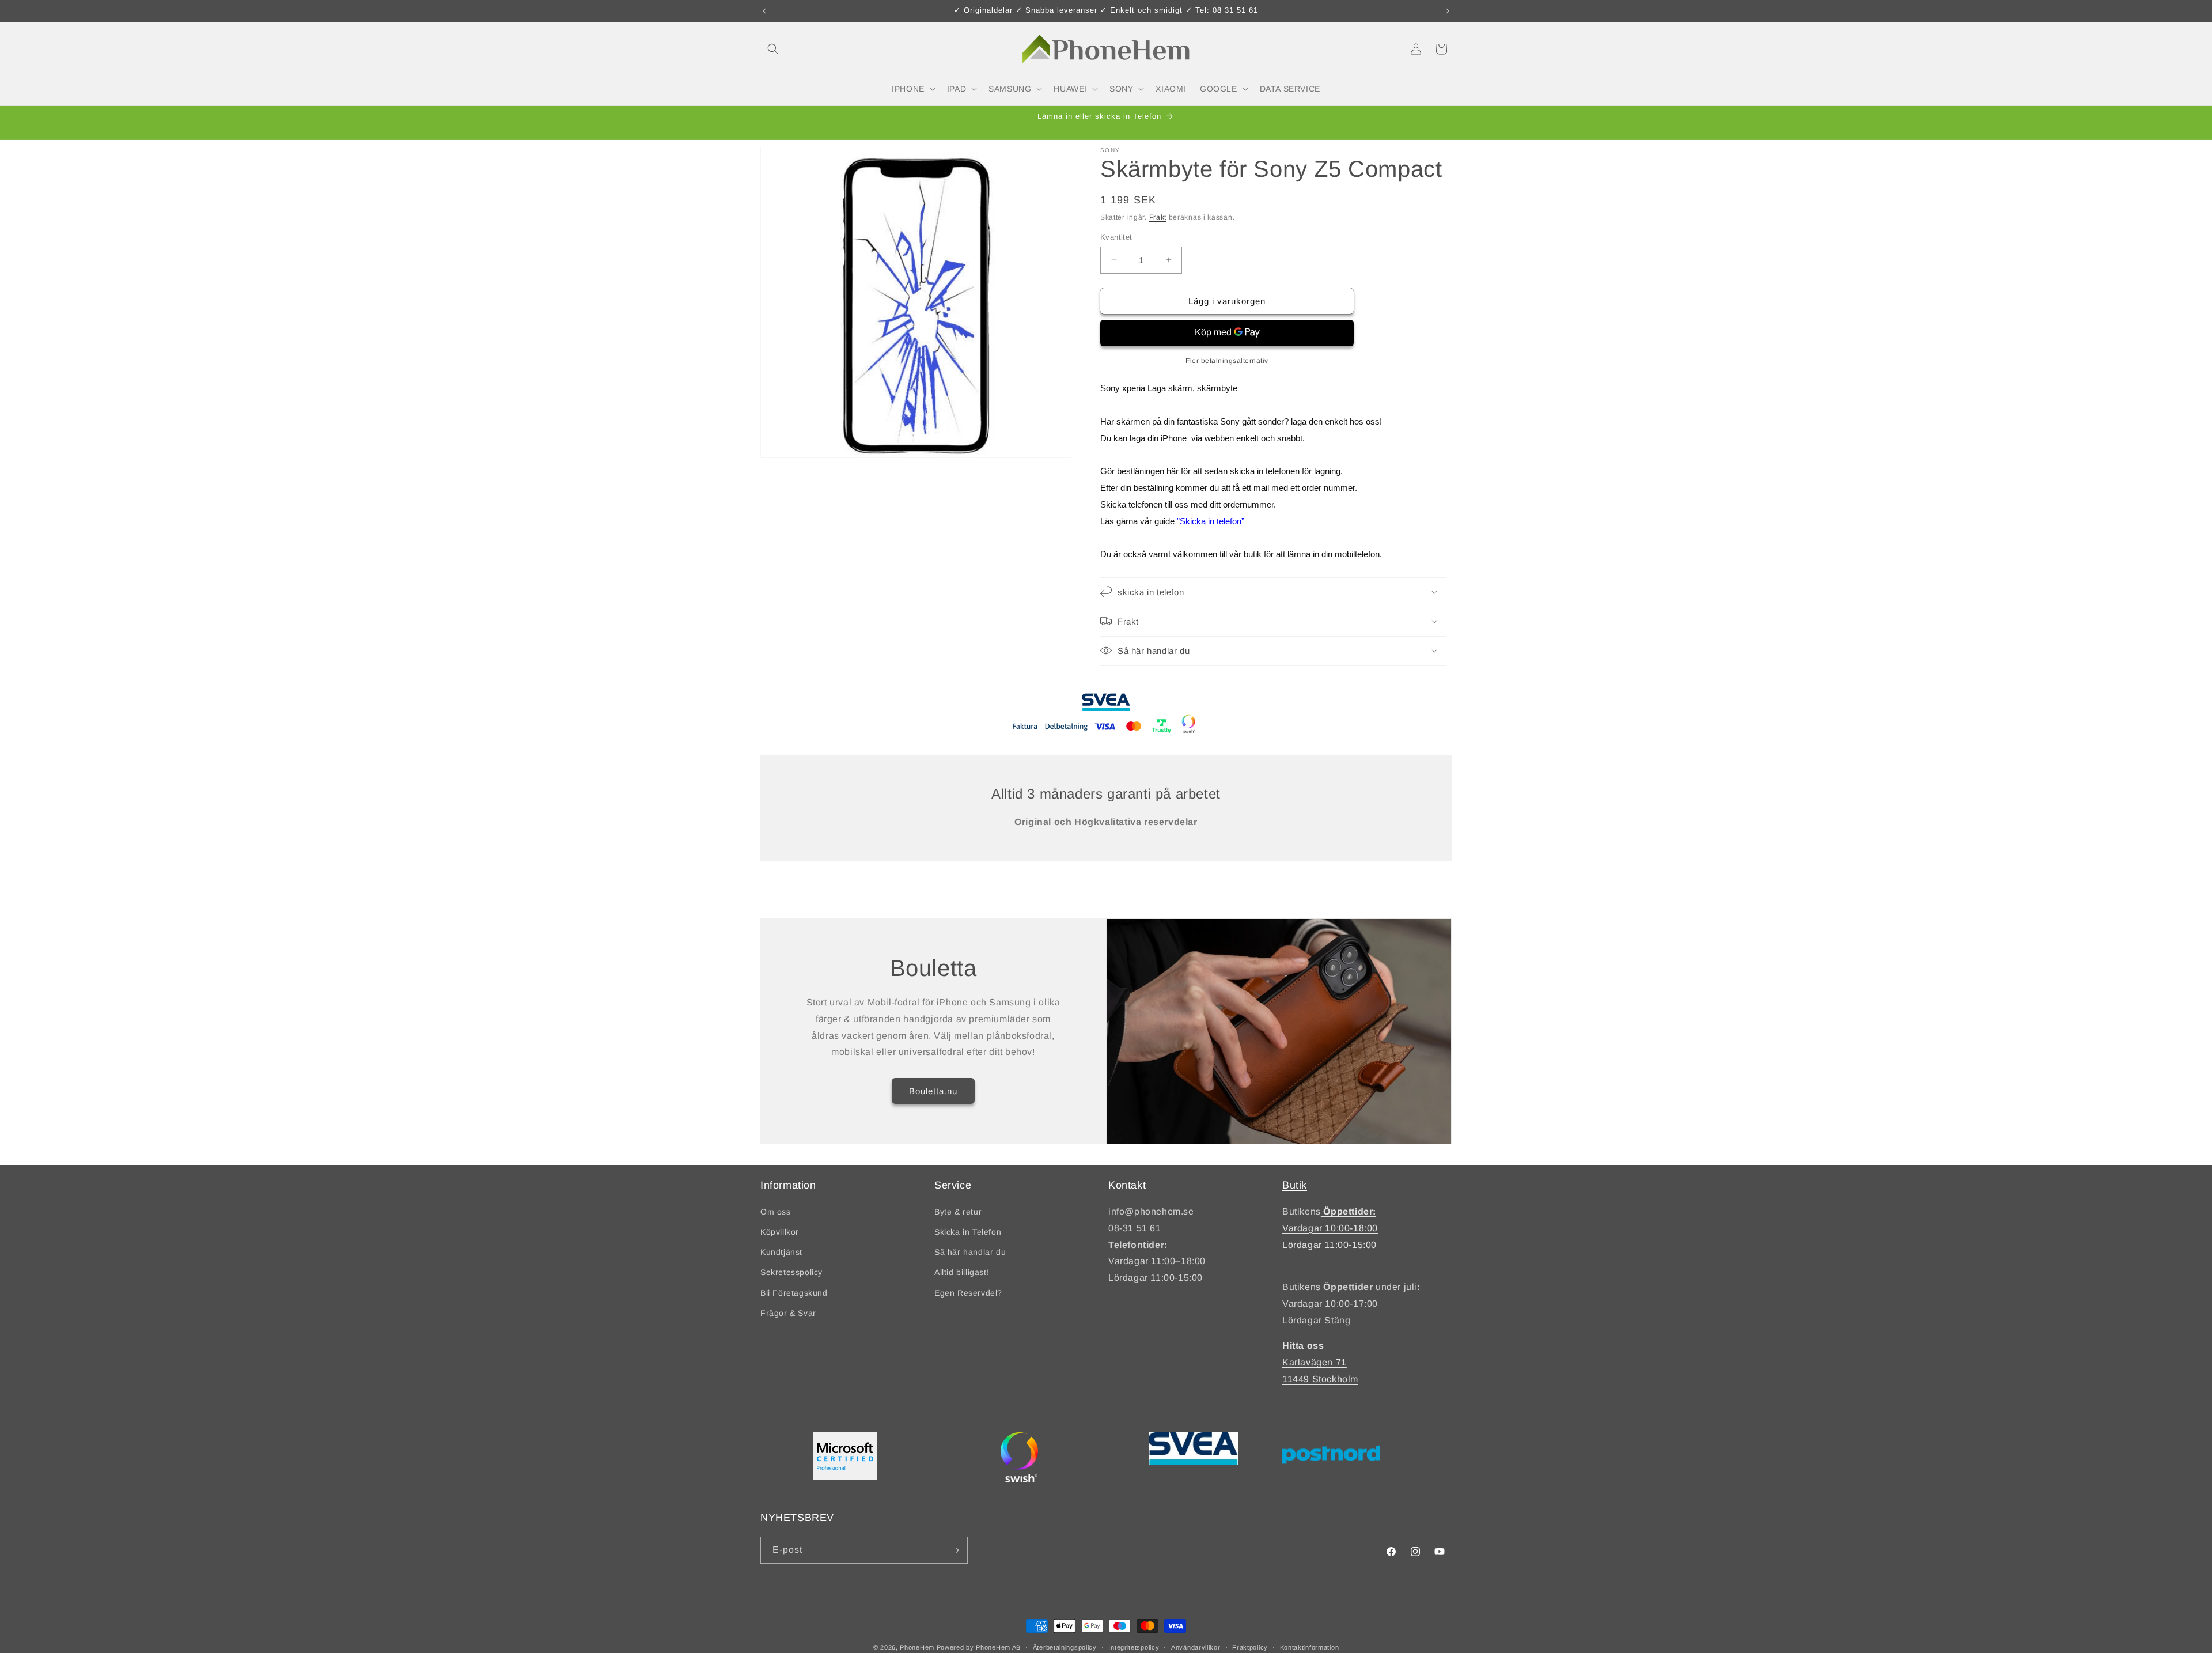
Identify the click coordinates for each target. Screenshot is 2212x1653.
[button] (773, 49)
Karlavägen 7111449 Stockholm (1320, 1363)
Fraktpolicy (1250, 1647)
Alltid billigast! (962, 1273)
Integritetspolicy (1134, 1647)
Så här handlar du (970, 1253)
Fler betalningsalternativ (1227, 360)
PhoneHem (917, 1647)
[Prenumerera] (955, 1550)
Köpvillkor (780, 1232)
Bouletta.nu (933, 1091)
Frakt (1158, 217)
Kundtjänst (781, 1253)
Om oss (776, 1212)
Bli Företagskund (794, 1293)
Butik (1295, 1185)
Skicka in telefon (1211, 521)
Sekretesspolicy (791, 1273)
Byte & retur (958, 1212)
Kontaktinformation (1310, 1647)
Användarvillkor (1196, 1647)
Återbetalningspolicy (1065, 1647)
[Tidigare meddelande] (764, 11)
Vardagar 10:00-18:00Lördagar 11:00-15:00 (1330, 1229)
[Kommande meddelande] (1448, 11)
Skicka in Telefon (968, 1232)
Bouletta (933, 968)
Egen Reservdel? (968, 1293)
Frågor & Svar (788, 1314)
